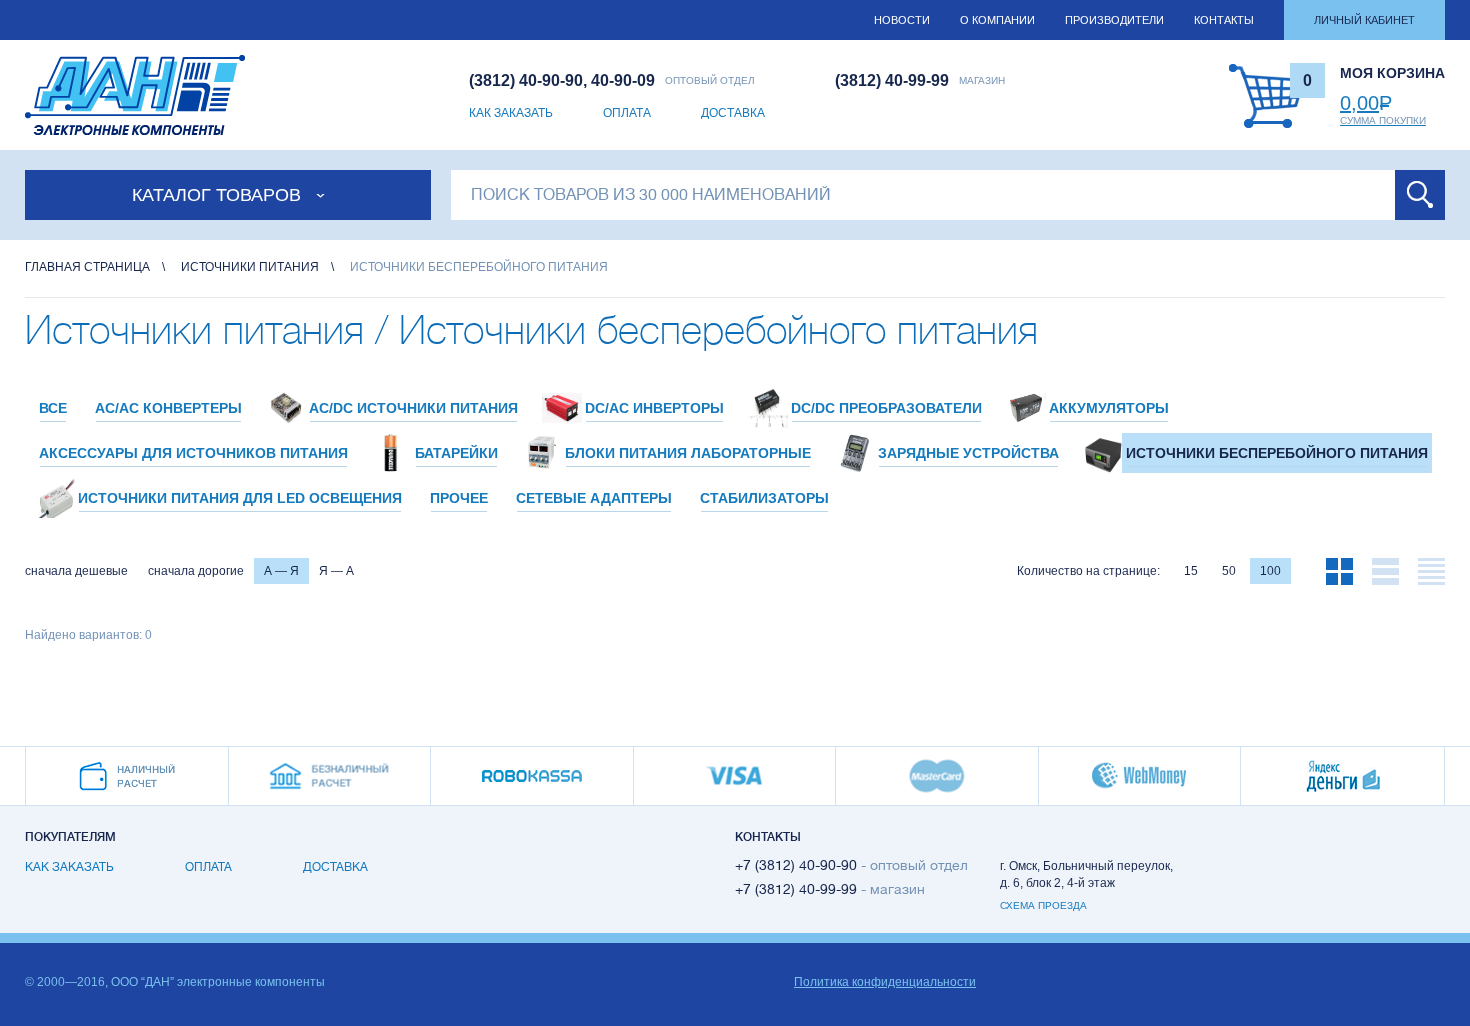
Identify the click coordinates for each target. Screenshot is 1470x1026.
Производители (1114, 20)
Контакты (1224, 20)
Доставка (733, 113)
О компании (997, 20)
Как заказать (511, 113)
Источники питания (250, 267)
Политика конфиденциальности (885, 982)
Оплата (627, 113)
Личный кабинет (1364, 20)
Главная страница (87, 267)
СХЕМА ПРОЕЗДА (1043, 905)
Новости (902, 20)
